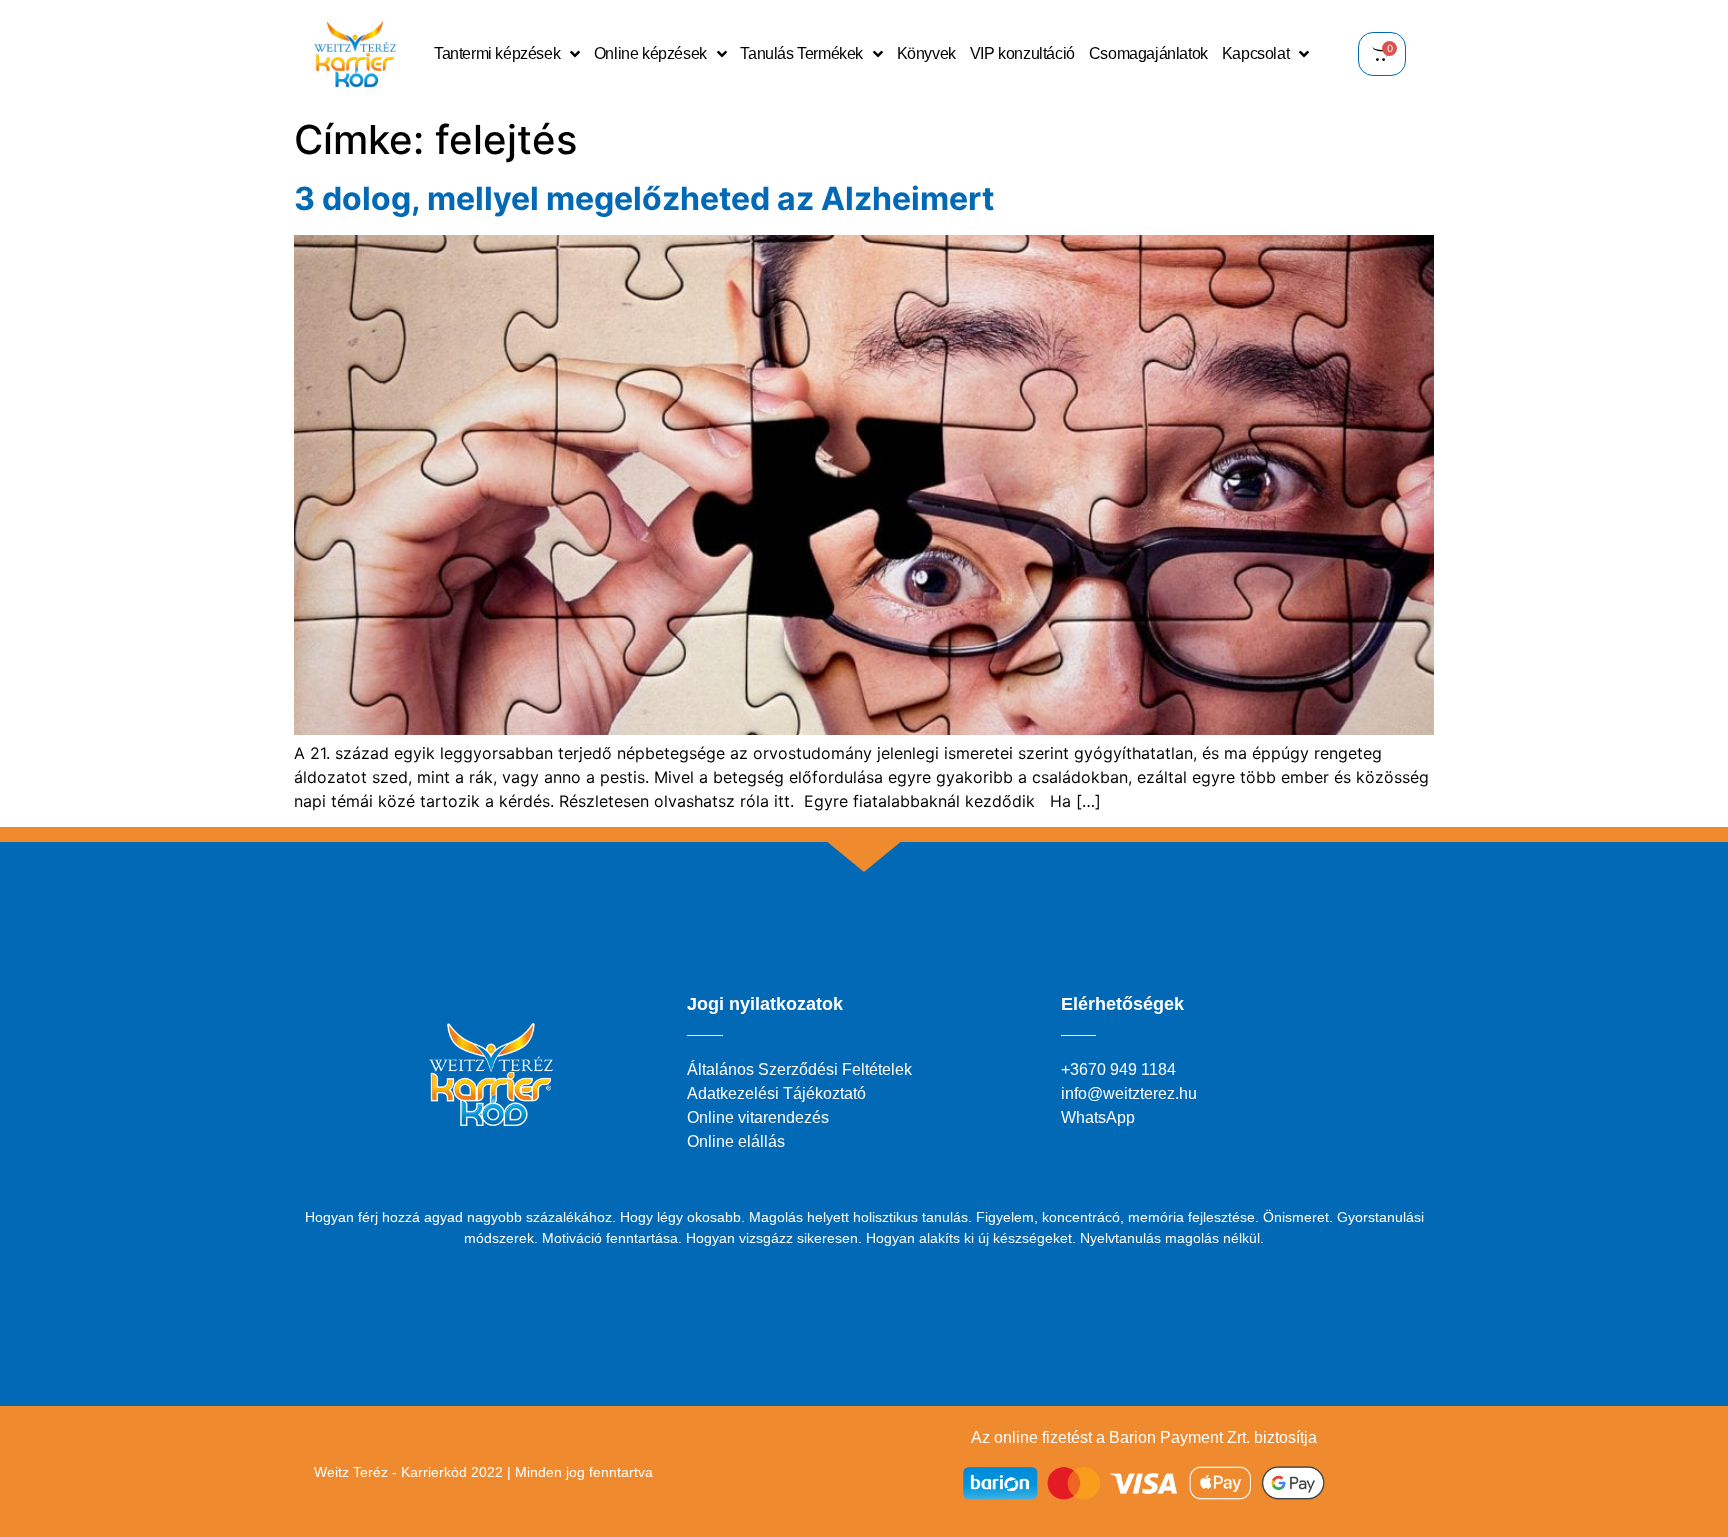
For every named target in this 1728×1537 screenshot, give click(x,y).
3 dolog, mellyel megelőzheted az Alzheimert (644, 198)
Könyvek (926, 53)
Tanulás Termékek (801, 53)
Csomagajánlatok (1148, 53)
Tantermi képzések (497, 53)
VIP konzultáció (1022, 53)
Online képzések (650, 53)
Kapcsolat (1255, 53)
